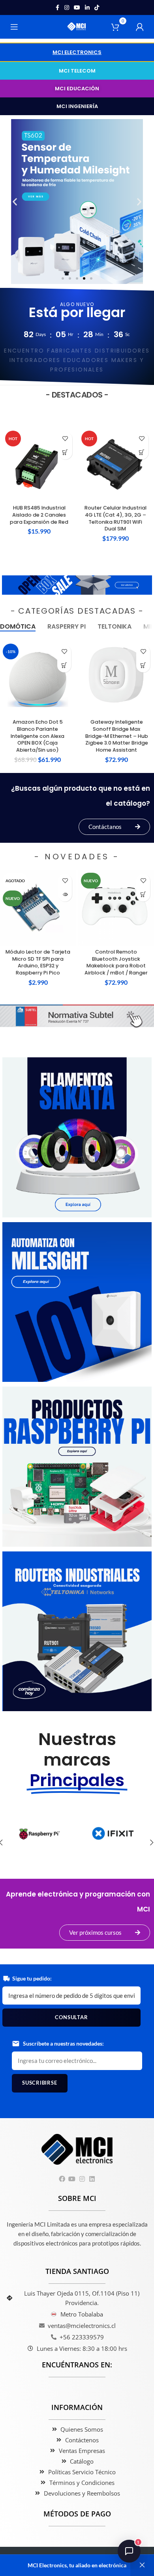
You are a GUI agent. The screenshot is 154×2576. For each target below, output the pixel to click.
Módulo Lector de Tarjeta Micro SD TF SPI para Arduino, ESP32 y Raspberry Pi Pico (38, 962)
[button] (77, 52)
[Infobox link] (39, 1837)
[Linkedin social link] (87, 8)
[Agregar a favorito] (65, 439)
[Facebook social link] (57, 8)
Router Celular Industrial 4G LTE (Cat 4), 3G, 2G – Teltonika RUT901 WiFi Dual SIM (115, 518)
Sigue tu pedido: (32, 1978)
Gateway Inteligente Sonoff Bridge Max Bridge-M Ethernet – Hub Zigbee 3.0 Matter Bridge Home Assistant (117, 736)
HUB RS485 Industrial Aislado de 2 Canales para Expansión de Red (39, 515)
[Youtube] (72, 2179)
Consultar (71, 2017)
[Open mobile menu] (14, 27)
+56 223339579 (82, 2337)
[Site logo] (77, 26)
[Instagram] (82, 2179)
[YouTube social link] (77, 8)
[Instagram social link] (67, 8)
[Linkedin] (92, 2179)
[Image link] (77, 584)
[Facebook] (62, 2179)
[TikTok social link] (97, 8)
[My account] (140, 27)
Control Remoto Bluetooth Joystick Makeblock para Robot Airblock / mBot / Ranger (116, 962)
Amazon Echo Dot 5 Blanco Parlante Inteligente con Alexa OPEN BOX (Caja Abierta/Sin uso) (38, 736)
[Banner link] (77, 1137)
